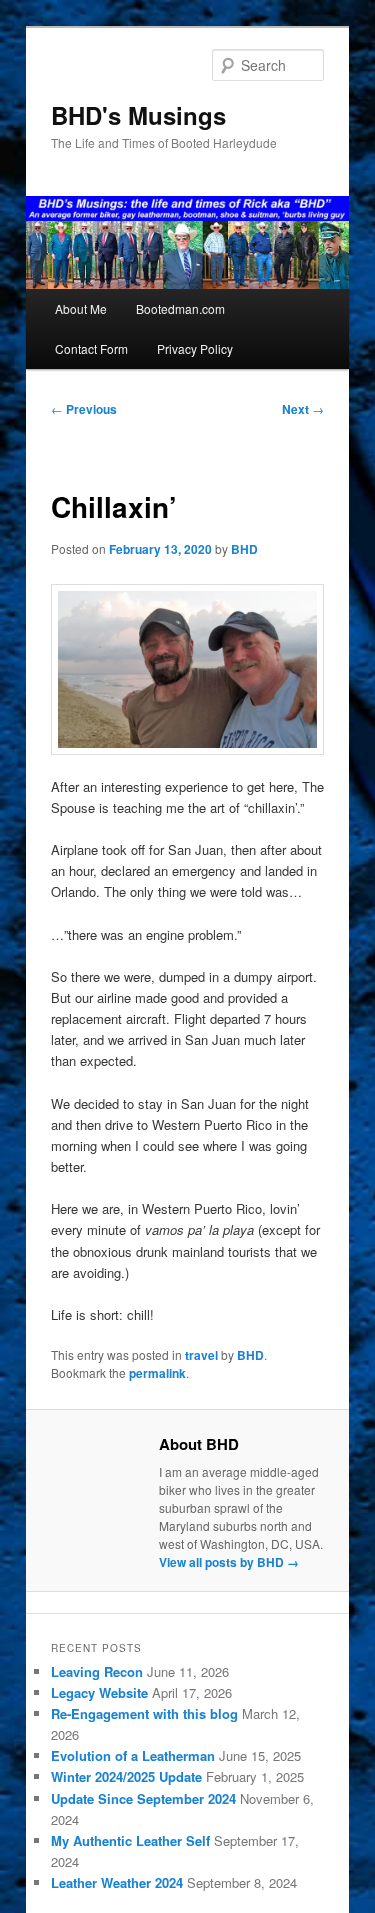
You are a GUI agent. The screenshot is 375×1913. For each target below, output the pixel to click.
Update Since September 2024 (143, 1798)
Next (303, 409)
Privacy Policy (195, 348)
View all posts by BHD (229, 1562)
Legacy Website (99, 1692)
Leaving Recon (97, 1671)
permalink (157, 1373)
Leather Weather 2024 (117, 1882)
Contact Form (91, 348)
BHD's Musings (138, 115)
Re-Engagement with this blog (144, 1713)
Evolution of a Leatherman (133, 1755)
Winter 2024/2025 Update (126, 1776)
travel (201, 1355)
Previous (84, 409)
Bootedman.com (180, 308)
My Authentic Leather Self (130, 1840)
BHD (244, 549)
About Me (81, 308)
